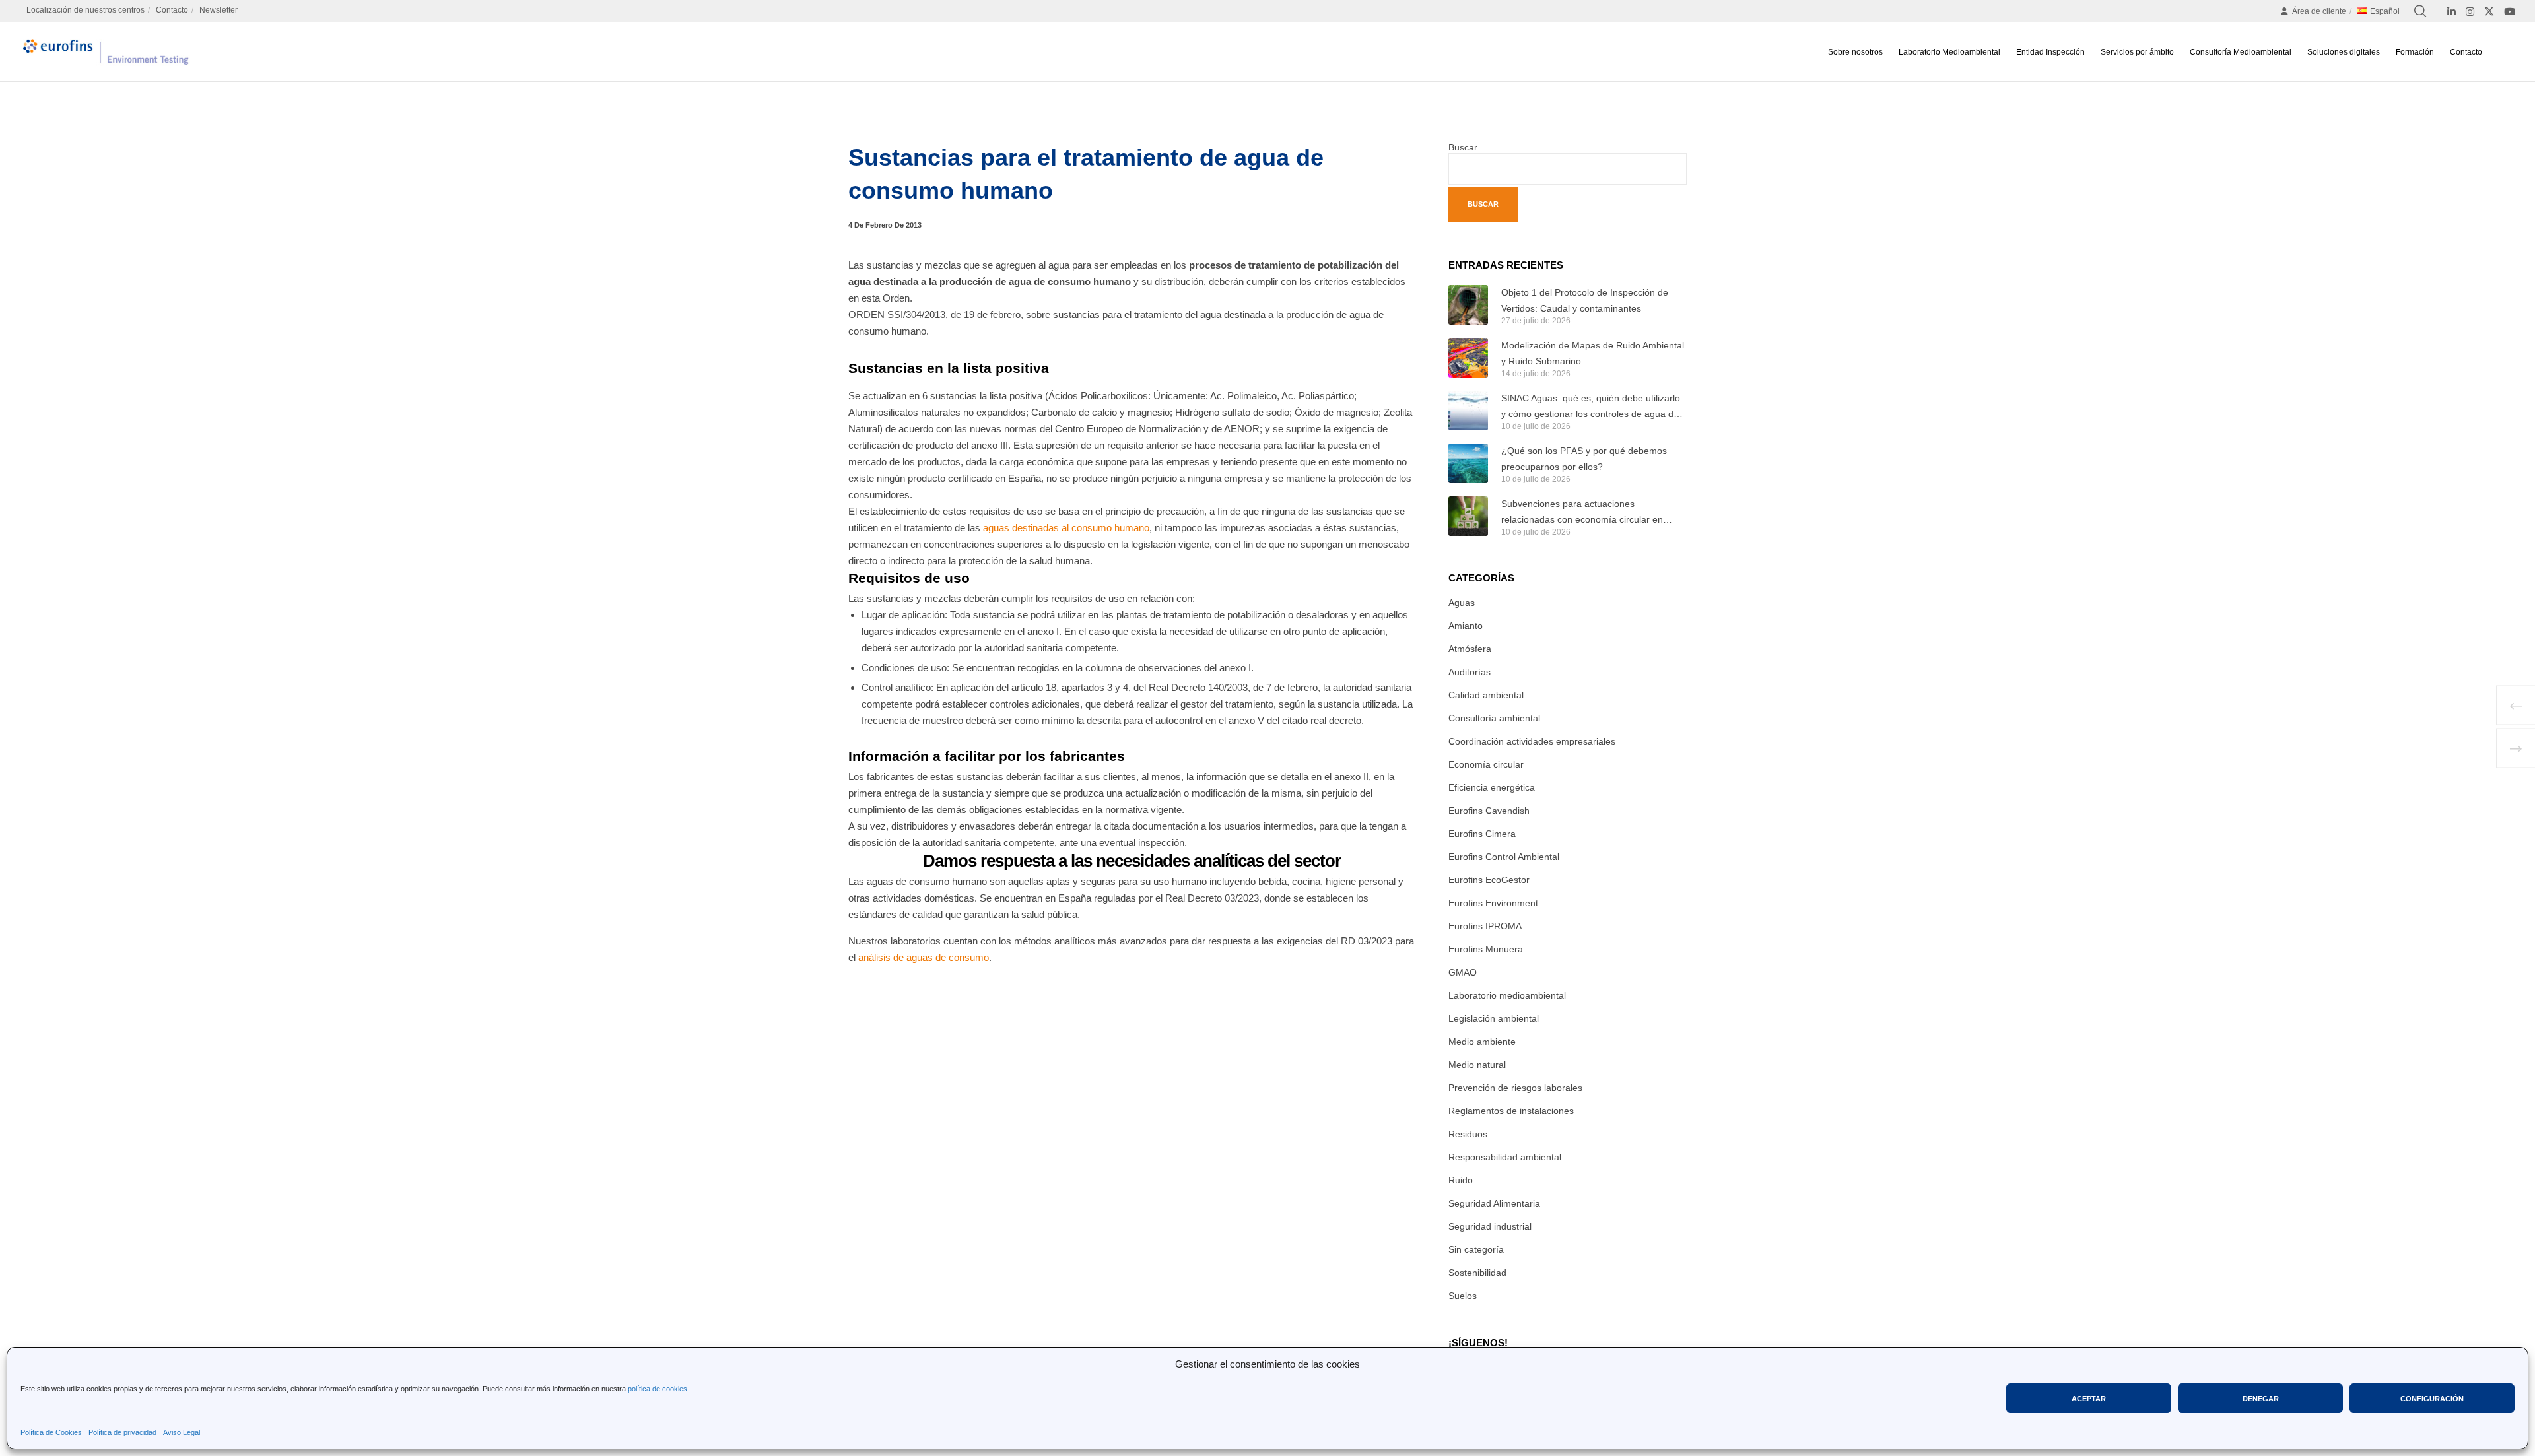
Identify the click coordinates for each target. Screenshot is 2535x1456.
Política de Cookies (51, 1432)
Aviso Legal (182, 1432)
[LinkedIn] (2451, 12)
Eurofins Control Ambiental (1504, 857)
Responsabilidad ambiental (1505, 1157)
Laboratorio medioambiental (1507, 995)
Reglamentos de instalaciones (1511, 1111)
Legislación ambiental (1494, 1018)
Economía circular (1486, 764)
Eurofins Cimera (1482, 834)
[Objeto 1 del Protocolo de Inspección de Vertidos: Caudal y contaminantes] (1468, 305)
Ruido (1461, 1180)
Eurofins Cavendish (1489, 811)
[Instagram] (2470, 12)
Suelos (1463, 1296)
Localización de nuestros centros (85, 10)
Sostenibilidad (1477, 1273)
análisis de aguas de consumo (922, 957)
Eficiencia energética (1492, 787)
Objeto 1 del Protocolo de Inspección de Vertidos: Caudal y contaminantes (1585, 300)
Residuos (1468, 1134)
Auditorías (1470, 672)
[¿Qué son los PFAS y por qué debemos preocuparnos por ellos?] (1468, 463)
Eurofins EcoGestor (1489, 880)
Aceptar (2089, 1399)
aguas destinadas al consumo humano (1065, 528)
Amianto (1466, 626)
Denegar (2261, 1399)
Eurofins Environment (1493, 903)
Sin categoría (1476, 1249)
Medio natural (1477, 1065)
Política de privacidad (122, 1432)
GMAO (1463, 972)
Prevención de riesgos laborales (1515, 1088)
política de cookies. (659, 1389)
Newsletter (219, 10)
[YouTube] (2510, 12)
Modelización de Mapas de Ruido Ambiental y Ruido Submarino (1593, 353)
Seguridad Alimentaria (1494, 1203)
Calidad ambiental (1486, 695)
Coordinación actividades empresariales (1532, 741)
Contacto (172, 10)
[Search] (2420, 11)
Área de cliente (2319, 11)
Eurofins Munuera (1486, 949)
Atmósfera (1470, 649)
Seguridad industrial (1490, 1226)
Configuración (2432, 1399)
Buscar (1463, 147)
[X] (2489, 12)
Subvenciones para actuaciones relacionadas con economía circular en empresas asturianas (1582, 513)
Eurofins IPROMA (1485, 926)
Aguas (1462, 603)
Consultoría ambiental (1494, 718)
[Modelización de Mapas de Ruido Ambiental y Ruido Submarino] (1468, 358)
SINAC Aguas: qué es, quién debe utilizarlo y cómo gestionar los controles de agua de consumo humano (1591, 407)
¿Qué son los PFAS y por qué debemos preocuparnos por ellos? (1584, 459)
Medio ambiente (1482, 1042)
